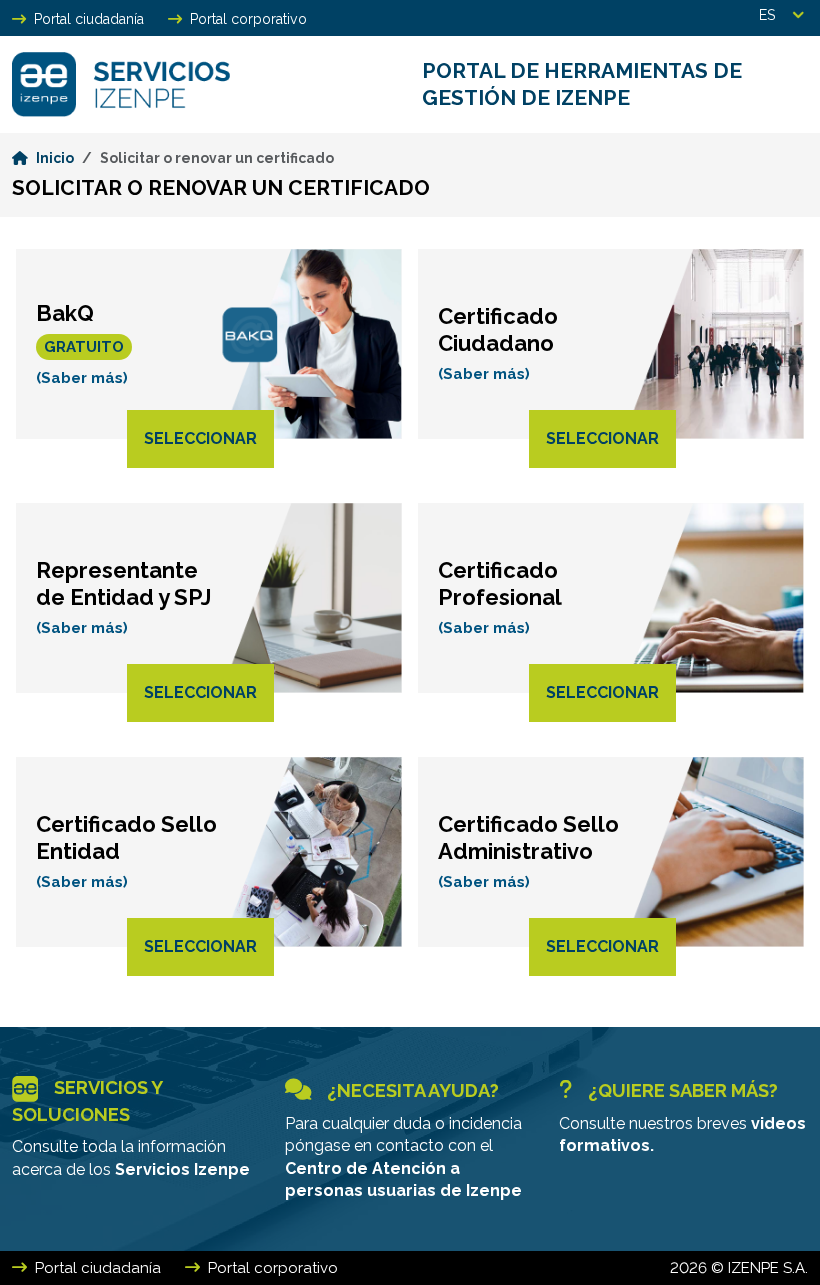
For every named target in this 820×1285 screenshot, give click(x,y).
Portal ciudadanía (89, 19)
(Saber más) (82, 378)
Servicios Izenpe (182, 1169)
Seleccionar (200, 438)
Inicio (55, 158)
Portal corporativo (248, 19)
